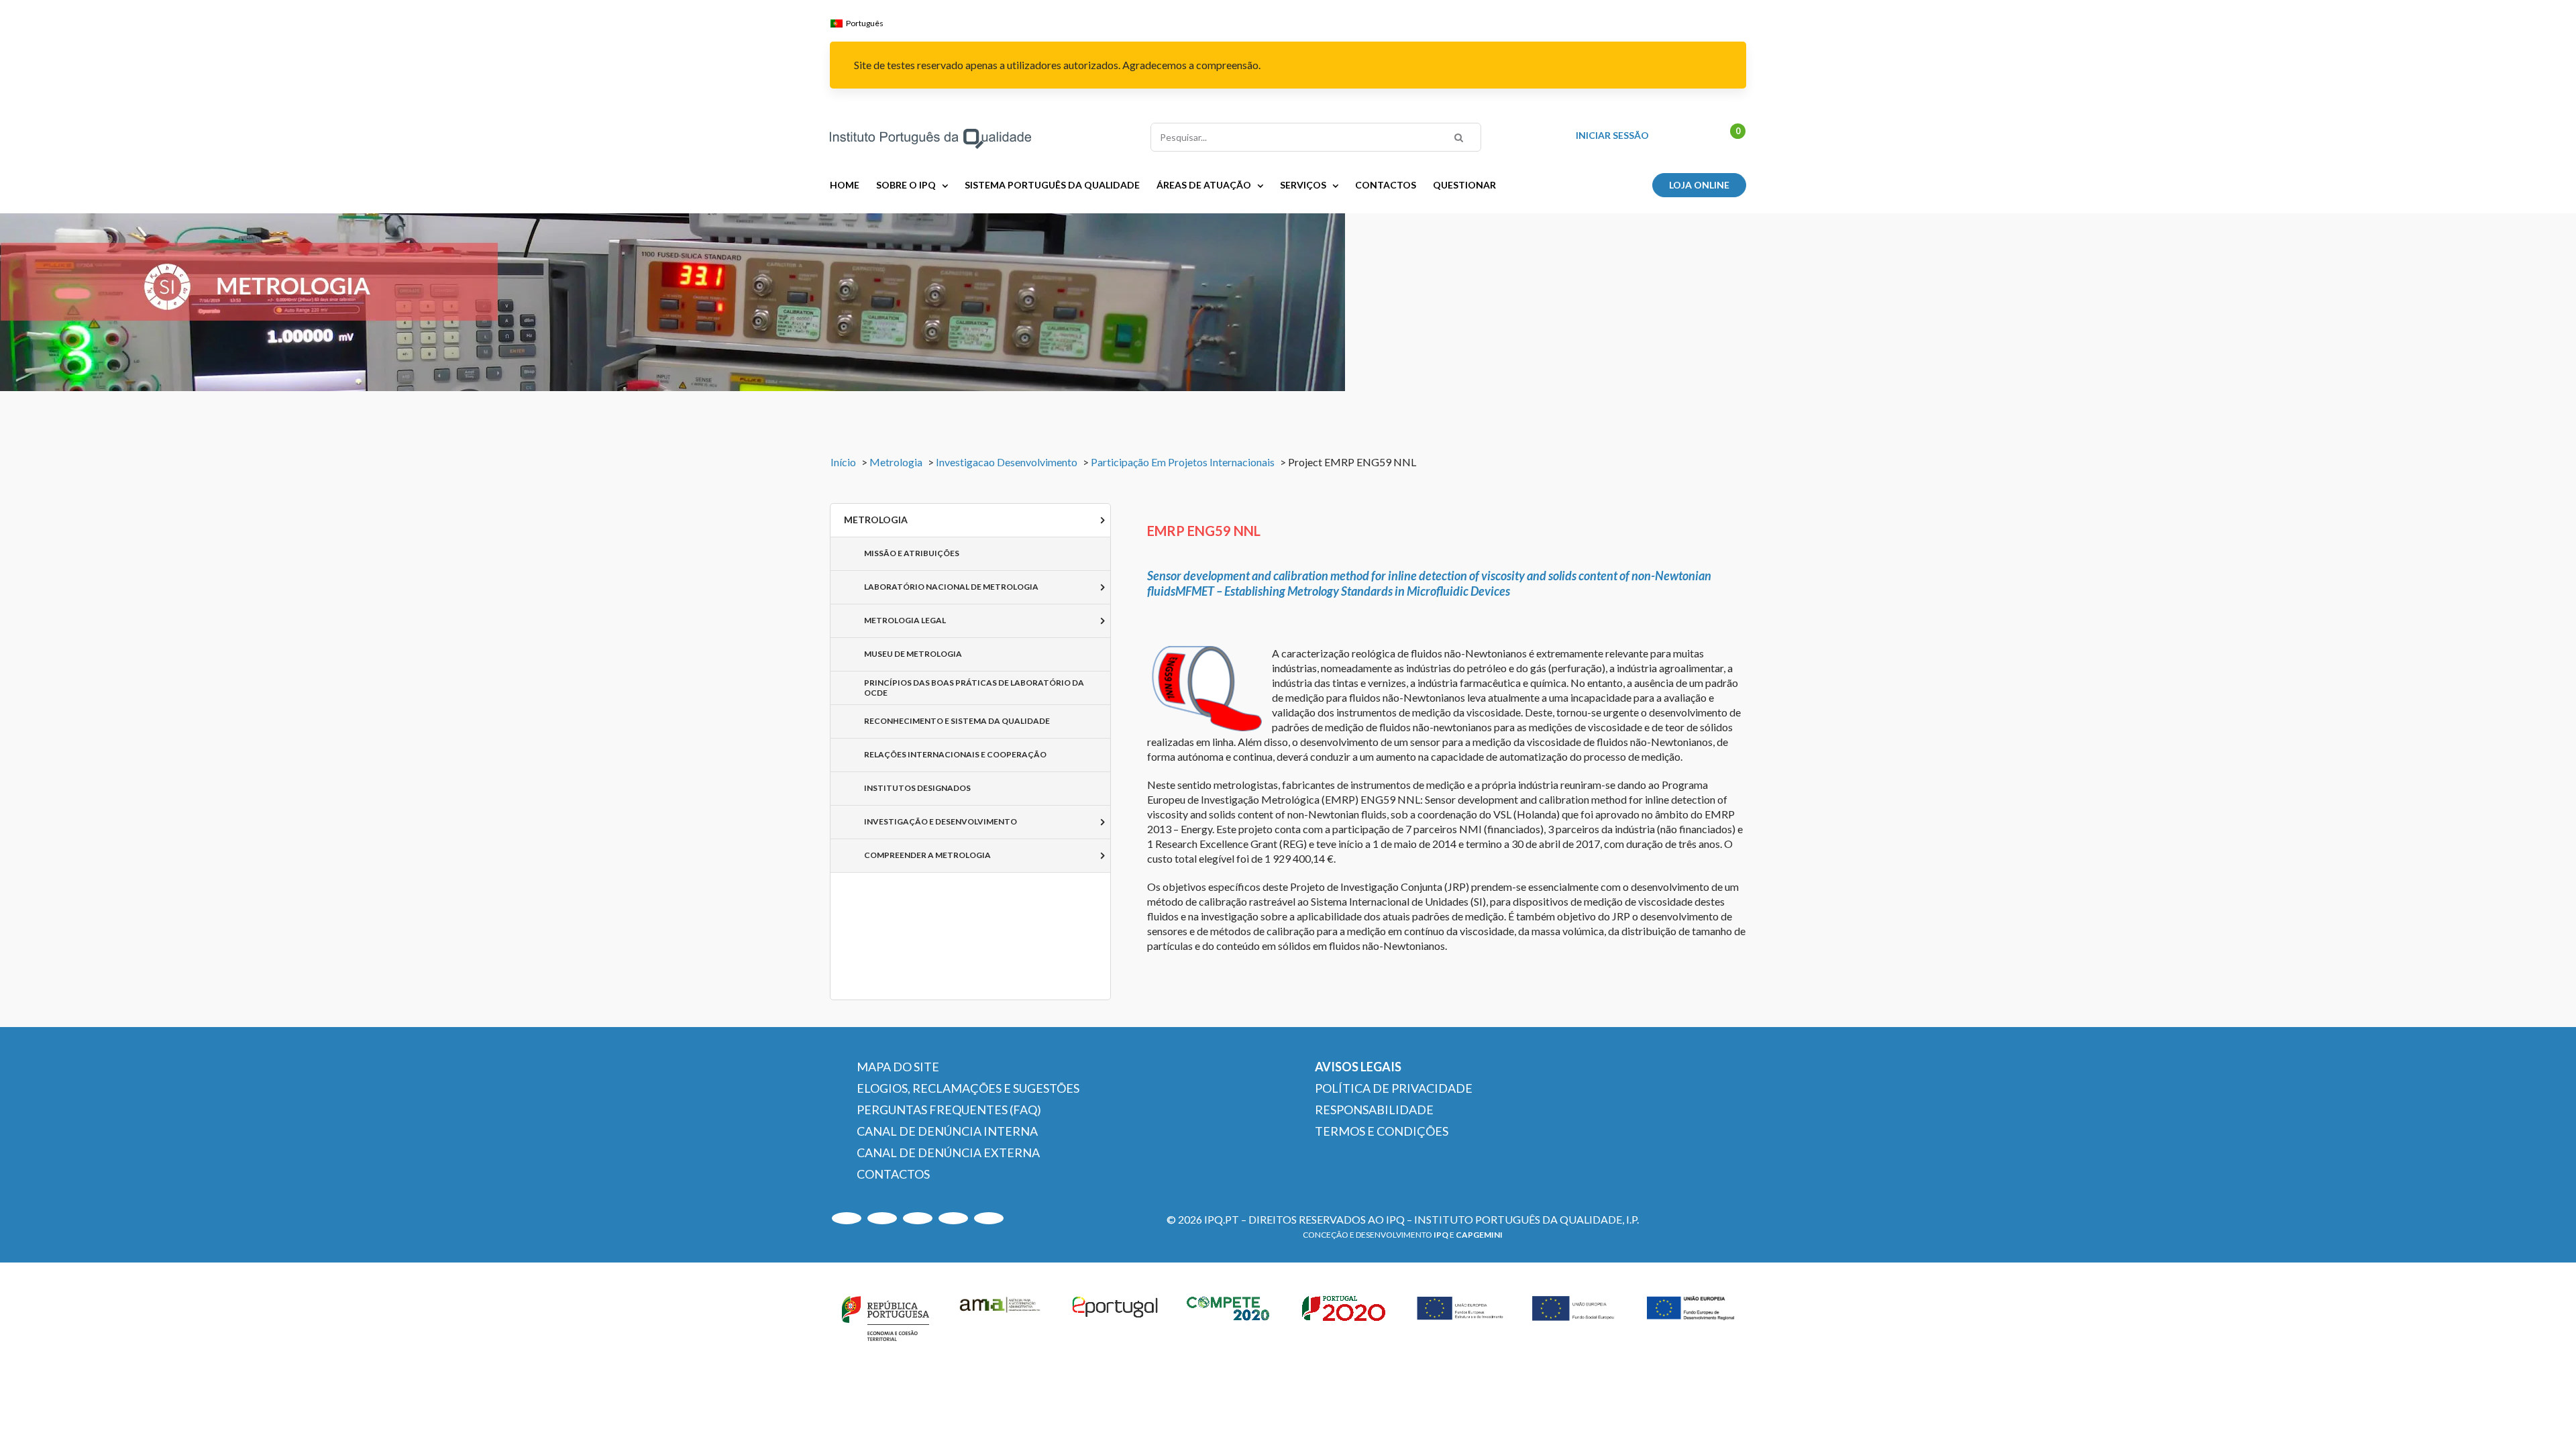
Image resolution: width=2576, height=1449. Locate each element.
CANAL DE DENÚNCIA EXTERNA (948, 1152)
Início (843, 462)
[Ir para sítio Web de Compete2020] (1230, 1316)
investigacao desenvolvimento (1007, 462)
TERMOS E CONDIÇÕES (1382, 1131)
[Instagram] (882, 1218)
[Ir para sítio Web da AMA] (1000, 1316)
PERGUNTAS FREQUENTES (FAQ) (949, 1110)
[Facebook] (989, 1218)
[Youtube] (847, 1218)
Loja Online (1699, 185)
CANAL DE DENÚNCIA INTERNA (947, 1131)
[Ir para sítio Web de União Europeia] (1460, 1316)
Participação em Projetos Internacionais (1183, 462)
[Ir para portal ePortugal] (1116, 1316)
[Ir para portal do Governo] (885, 1316)
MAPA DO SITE (898, 1067)
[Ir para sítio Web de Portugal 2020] (1346, 1316)
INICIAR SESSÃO (1612, 136)
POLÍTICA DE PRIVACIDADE (1394, 1088)
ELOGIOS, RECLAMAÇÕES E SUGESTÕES (968, 1088)
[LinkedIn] (918, 1218)
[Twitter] (953, 1218)
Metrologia (896, 462)
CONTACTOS (893, 1174)
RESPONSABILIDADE (1374, 1110)
